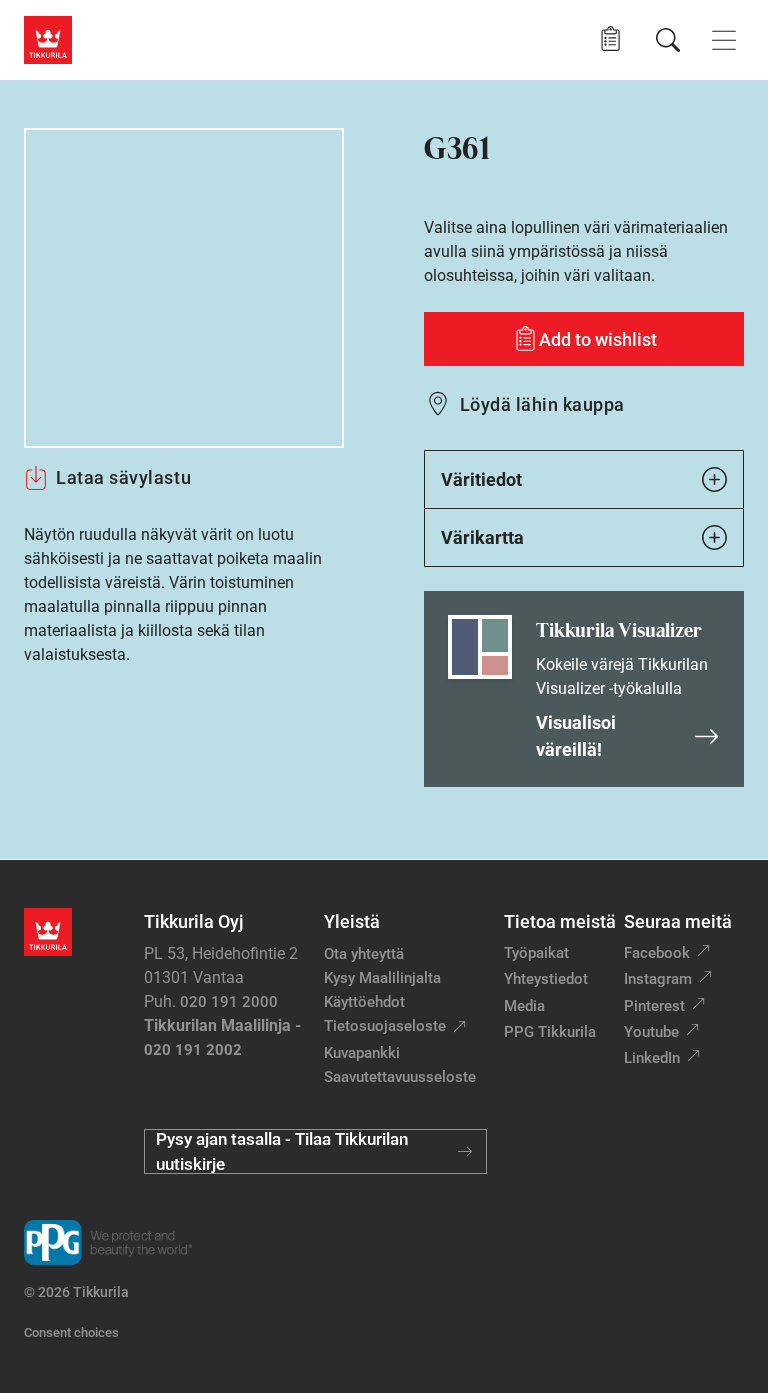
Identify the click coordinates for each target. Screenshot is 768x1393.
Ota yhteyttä (364, 954)
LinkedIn (652, 1058)
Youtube (651, 1032)
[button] (610, 39)
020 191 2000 (229, 1002)
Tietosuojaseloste (385, 1026)
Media (524, 1006)
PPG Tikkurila (550, 1032)
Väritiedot (481, 479)
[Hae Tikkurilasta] (668, 40)
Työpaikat (536, 953)
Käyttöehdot (364, 1002)
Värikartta (482, 537)
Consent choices (71, 1332)
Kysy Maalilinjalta (382, 978)
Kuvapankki (362, 1053)
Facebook (657, 953)
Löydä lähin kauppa (542, 404)
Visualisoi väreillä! (576, 736)
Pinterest (654, 1006)
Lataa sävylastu (123, 477)
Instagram (658, 979)
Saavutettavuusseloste (400, 1077)
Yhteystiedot (546, 979)
